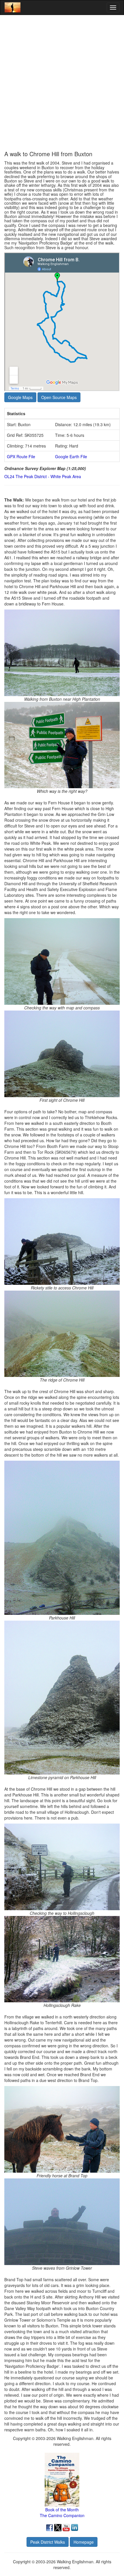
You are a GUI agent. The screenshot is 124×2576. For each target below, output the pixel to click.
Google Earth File (71, 456)
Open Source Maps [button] (59, 397)
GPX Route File (21, 456)
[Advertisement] (62, 83)
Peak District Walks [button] (48, 2542)
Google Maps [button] (20, 397)
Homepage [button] (84, 2542)
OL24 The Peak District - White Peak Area (43, 476)
